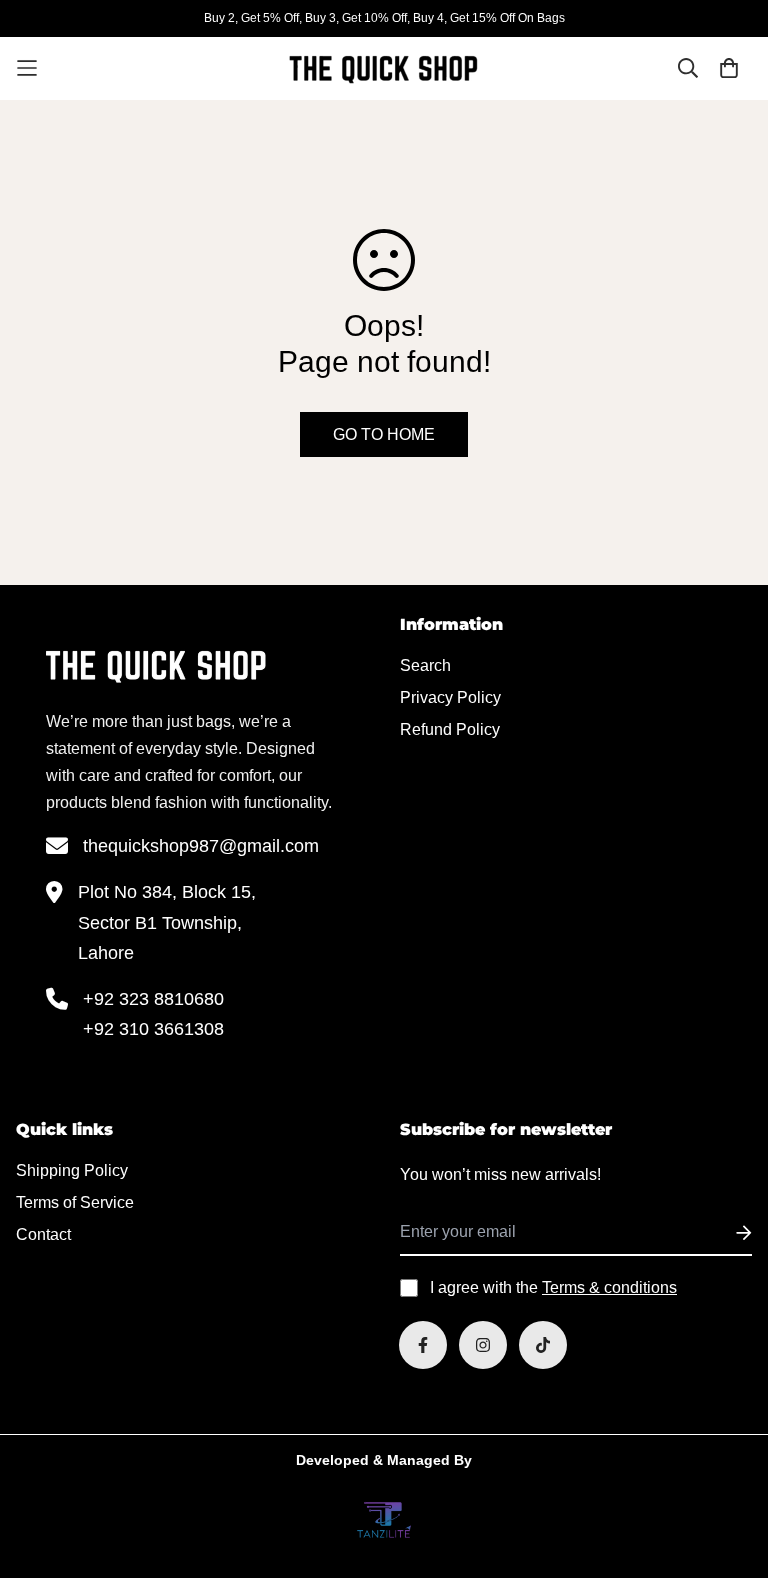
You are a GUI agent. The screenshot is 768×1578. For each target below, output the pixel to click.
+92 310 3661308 (153, 1029)
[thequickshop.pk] (384, 68)
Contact (43, 1234)
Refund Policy (450, 729)
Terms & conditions (609, 1287)
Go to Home (384, 434)
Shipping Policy (72, 1170)
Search (425, 665)
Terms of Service (75, 1202)
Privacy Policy (450, 697)
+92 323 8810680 (153, 999)
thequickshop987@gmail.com (201, 846)
